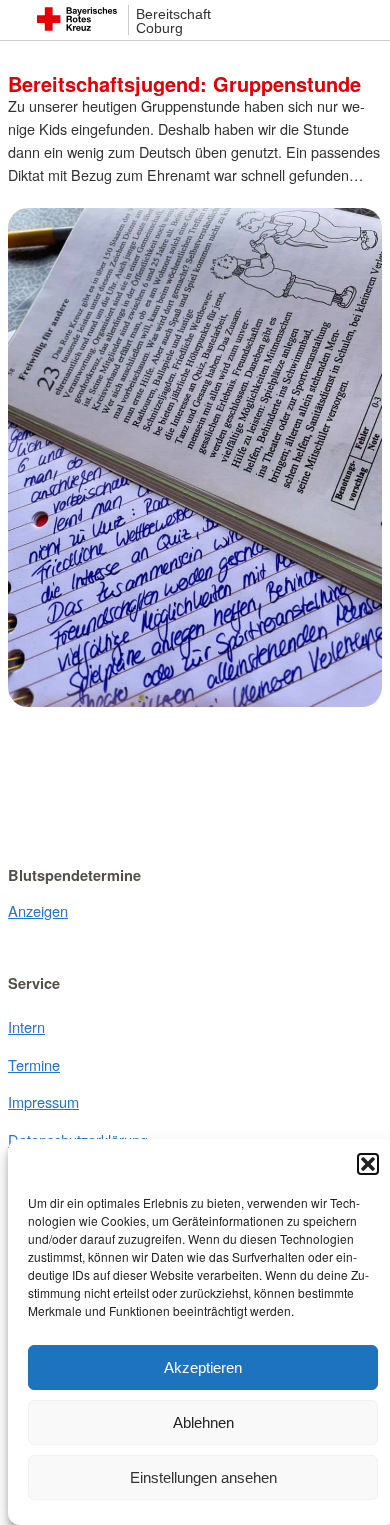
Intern (26, 1026)
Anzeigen (38, 910)
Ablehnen (203, 1422)
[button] (368, 1164)
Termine (34, 1064)
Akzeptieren (203, 1367)
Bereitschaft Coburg (173, 21)
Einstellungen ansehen (203, 1477)
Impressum (43, 1101)
